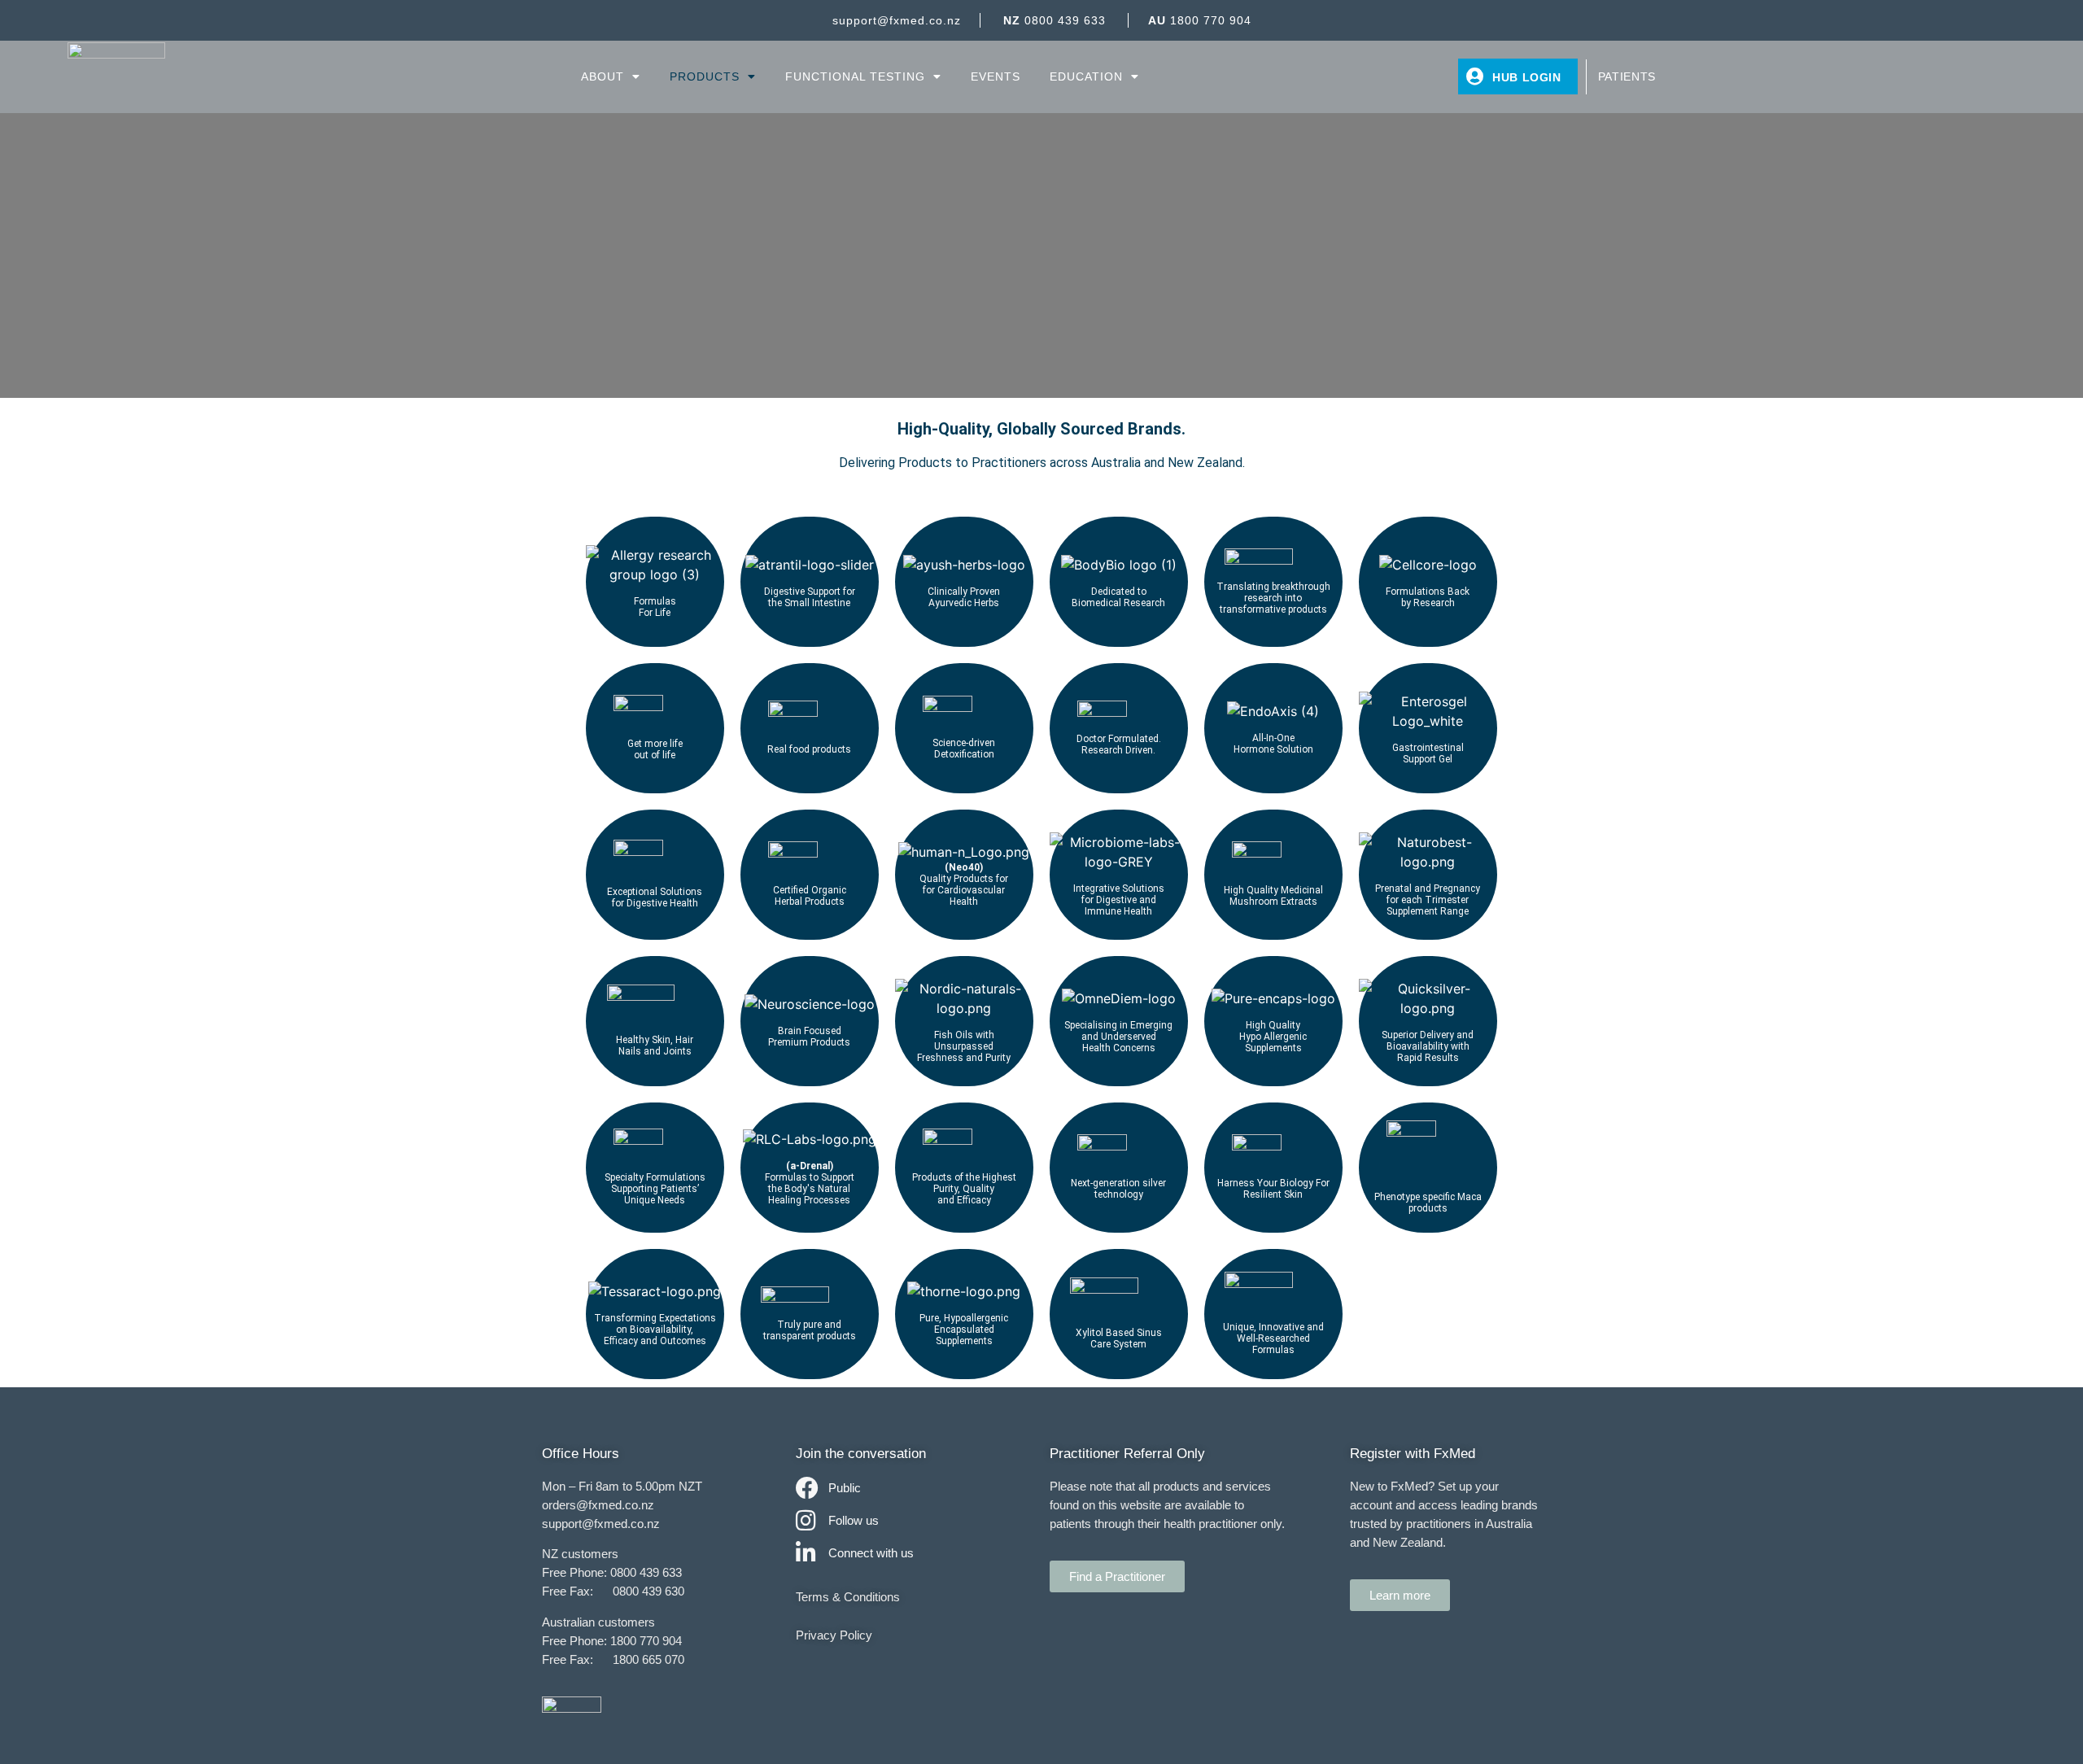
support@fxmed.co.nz (897, 20)
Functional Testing (855, 76)
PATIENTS (1627, 76)
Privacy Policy (834, 1635)
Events (996, 76)
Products (705, 76)
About (603, 76)
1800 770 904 (1200, 20)
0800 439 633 (1055, 20)
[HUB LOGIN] (1475, 76)
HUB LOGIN (1527, 77)
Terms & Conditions (848, 1597)
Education (1086, 76)
